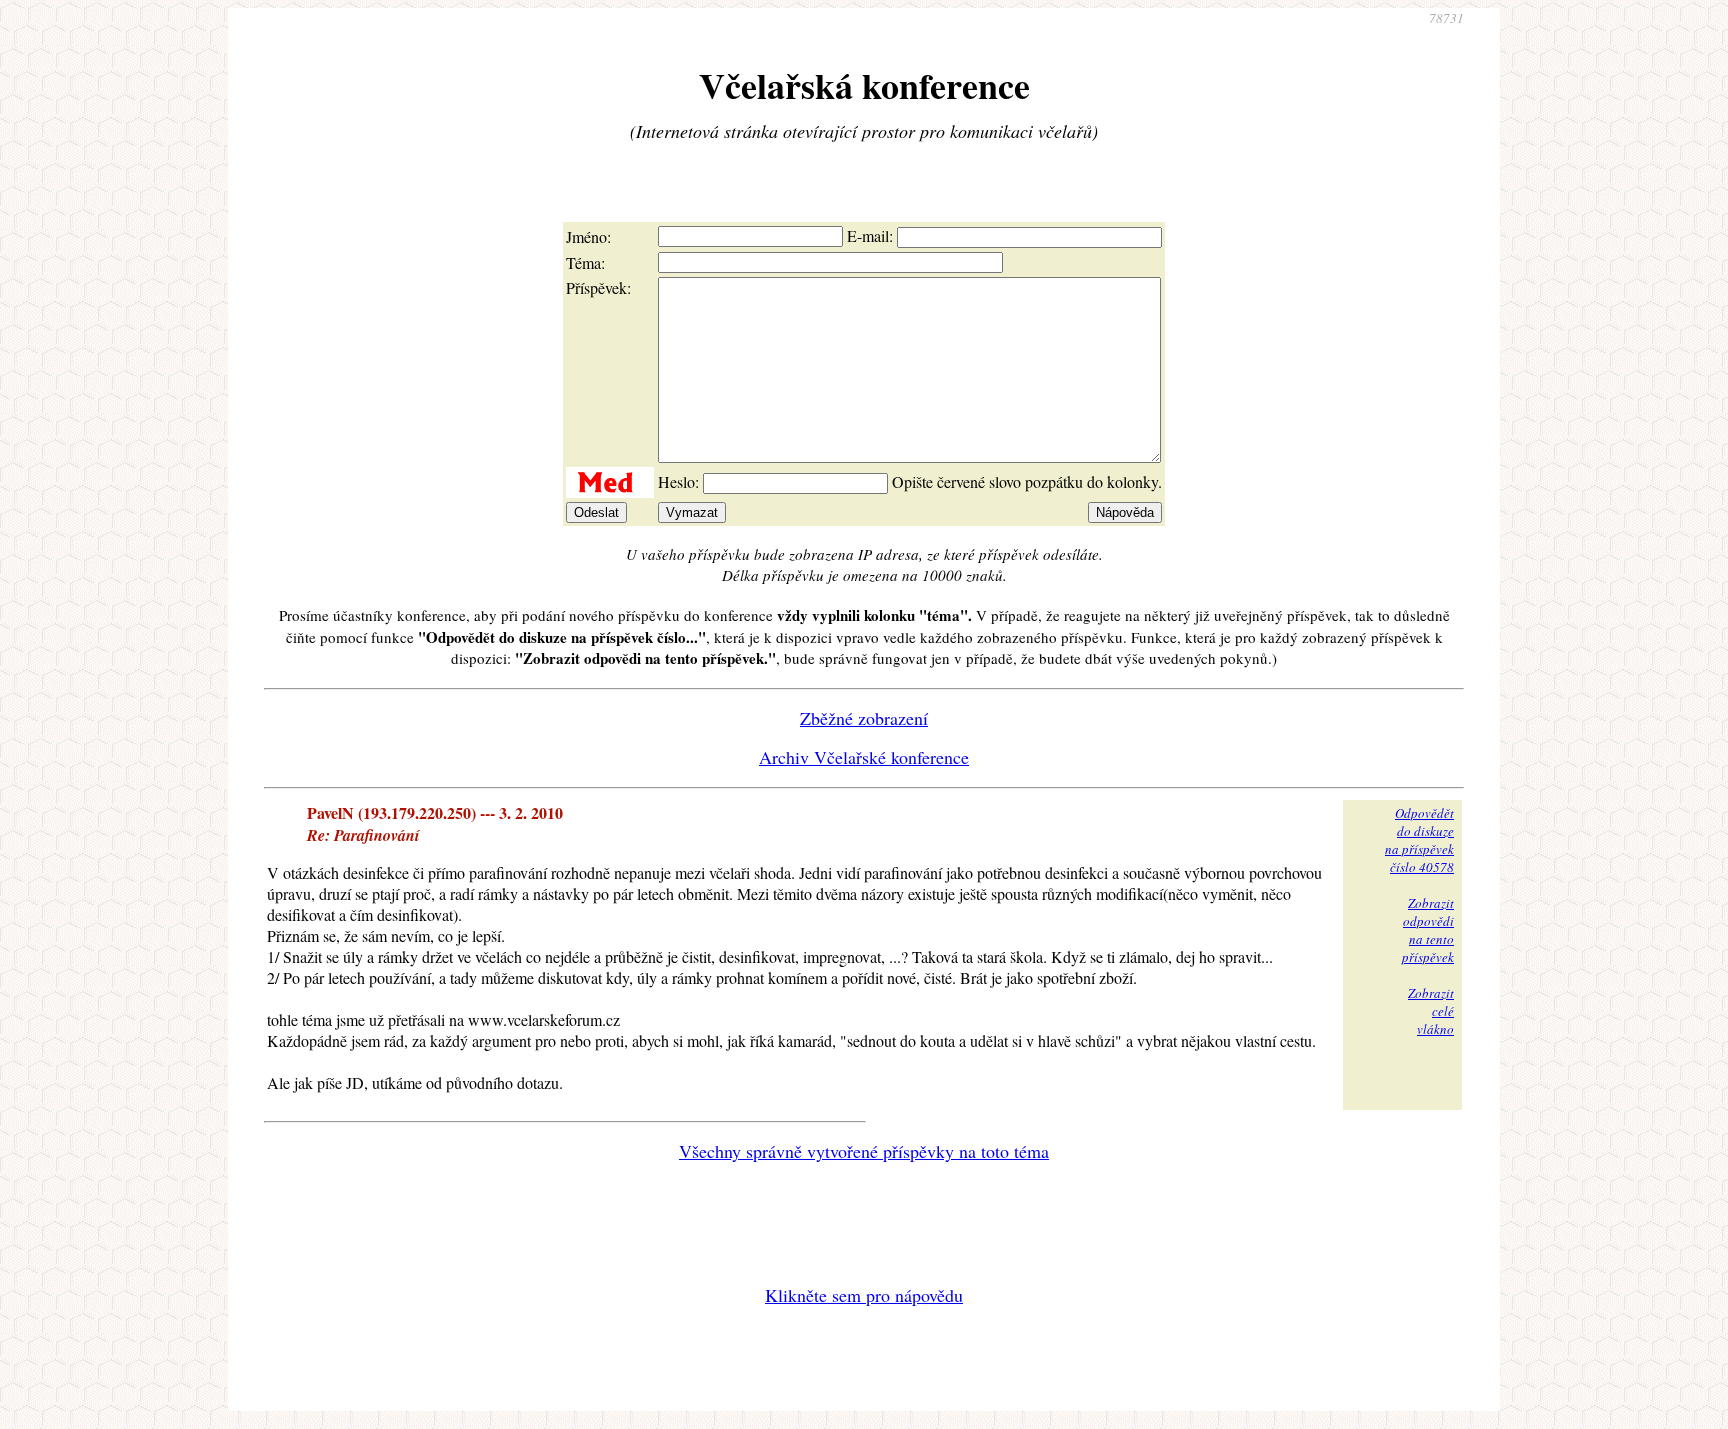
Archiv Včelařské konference (864, 757)
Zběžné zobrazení (864, 718)
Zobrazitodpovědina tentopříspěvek (1428, 930)
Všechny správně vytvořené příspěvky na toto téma (864, 1151)
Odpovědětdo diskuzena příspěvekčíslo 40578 (1419, 840)
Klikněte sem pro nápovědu (864, 1295)
